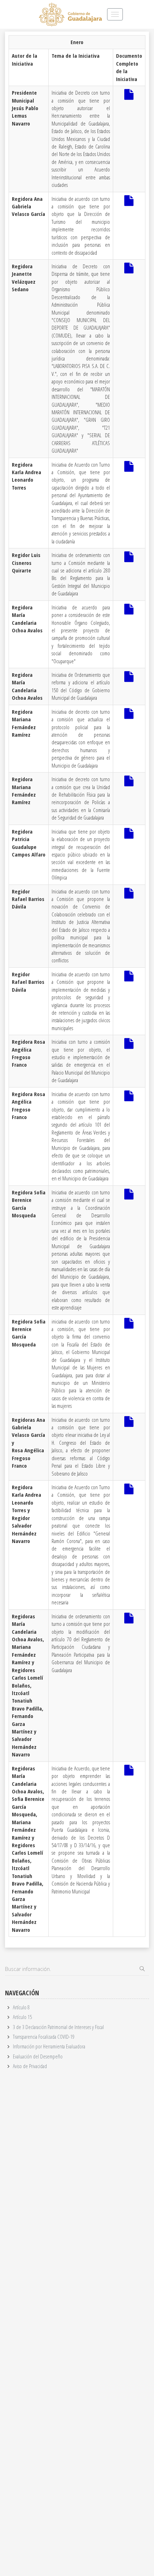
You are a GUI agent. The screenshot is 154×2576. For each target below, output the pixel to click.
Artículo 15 (22, 2017)
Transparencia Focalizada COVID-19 (44, 2037)
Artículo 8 (21, 2007)
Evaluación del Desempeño (38, 2056)
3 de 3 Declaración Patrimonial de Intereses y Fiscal (58, 2027)
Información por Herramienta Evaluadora (49, 2046)
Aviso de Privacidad (30, 2066)
